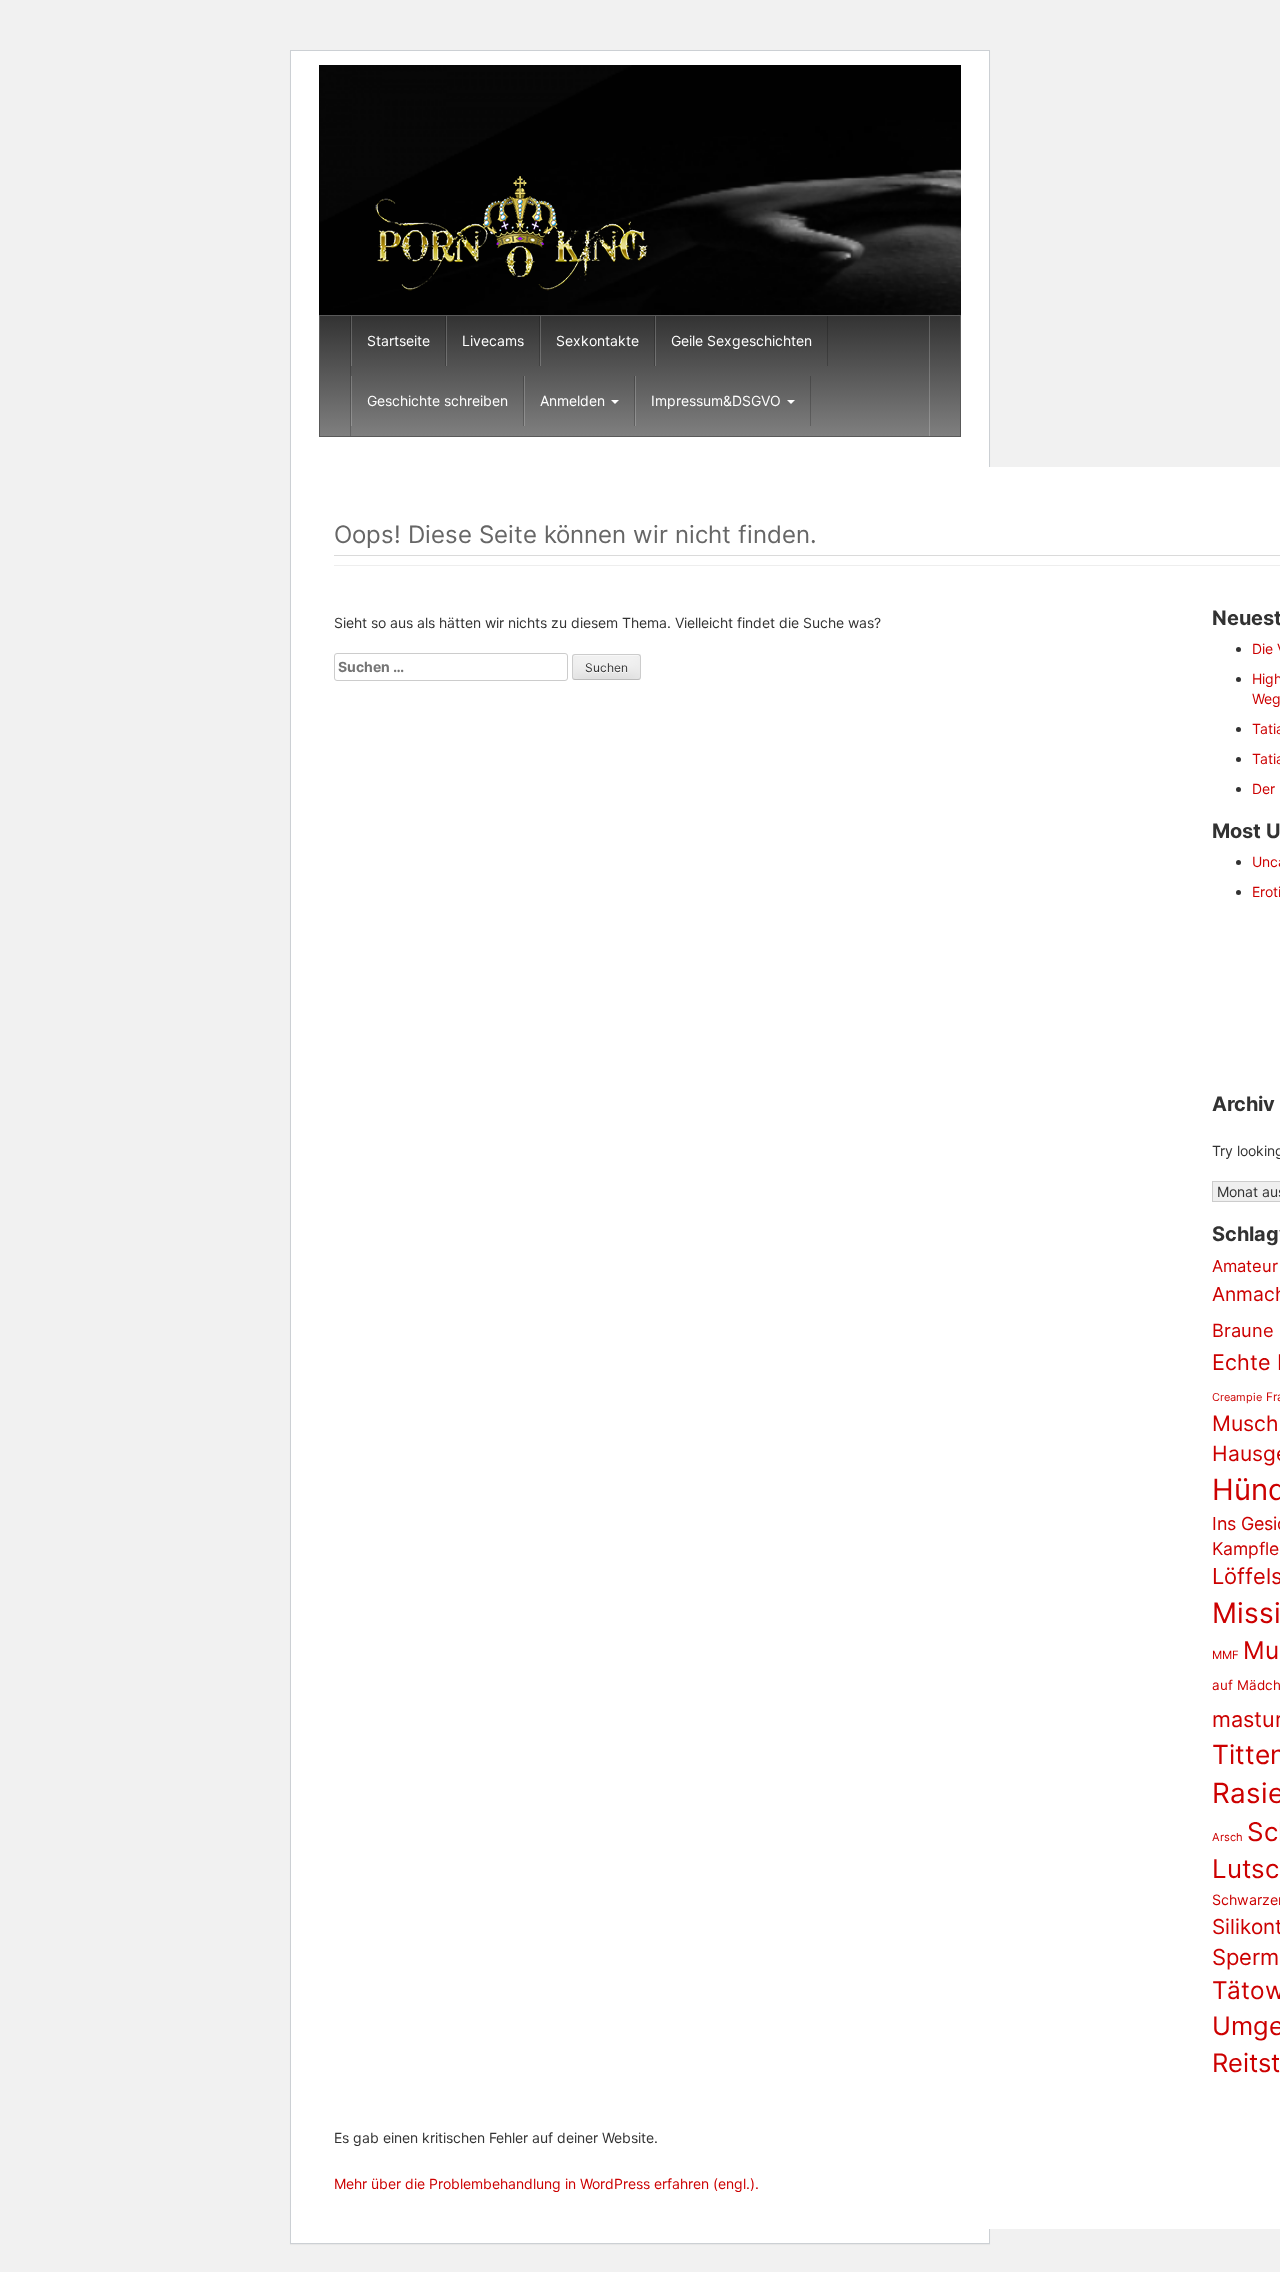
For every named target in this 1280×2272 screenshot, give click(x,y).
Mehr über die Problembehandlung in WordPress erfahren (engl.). (546, 2183)
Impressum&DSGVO (718, 400)
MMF (1225, 1655)
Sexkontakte (597, 340)
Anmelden (574, 400)
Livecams (493, 340)
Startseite (398, 340)
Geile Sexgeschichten (741, 340)
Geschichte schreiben (437, 400)
